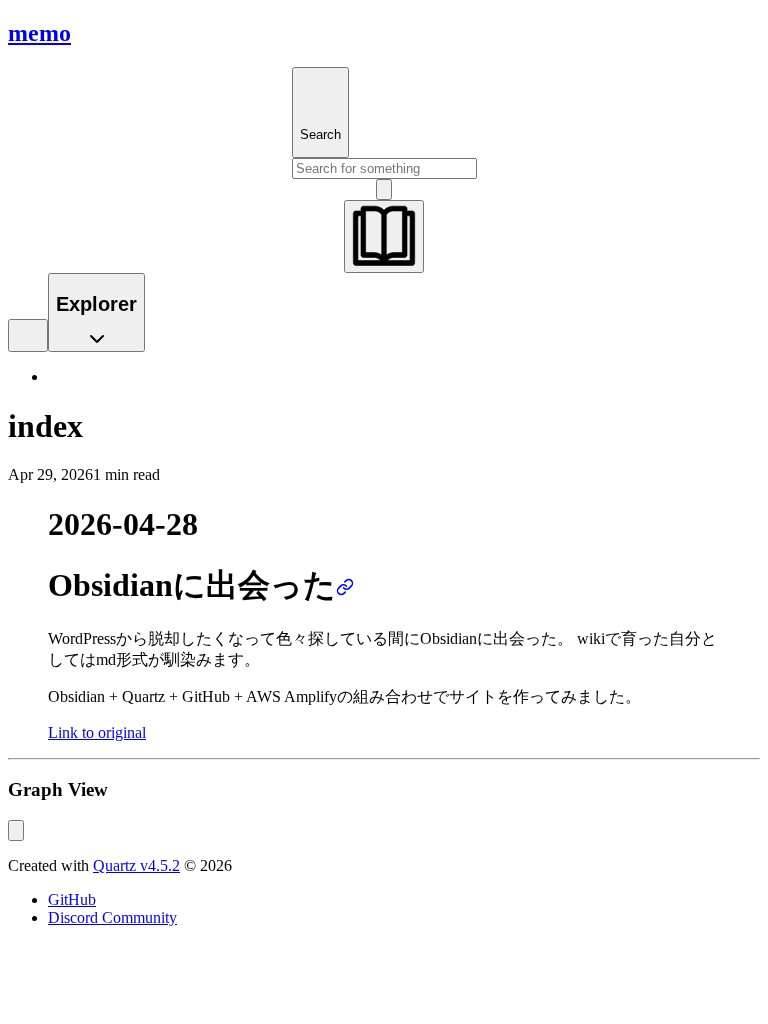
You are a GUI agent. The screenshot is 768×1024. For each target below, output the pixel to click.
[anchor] (345, 585)
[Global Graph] (16, 830)
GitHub (72, 899)
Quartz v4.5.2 (136, 865)
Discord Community (112, 917)
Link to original (97, 732)
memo (39, 33)
